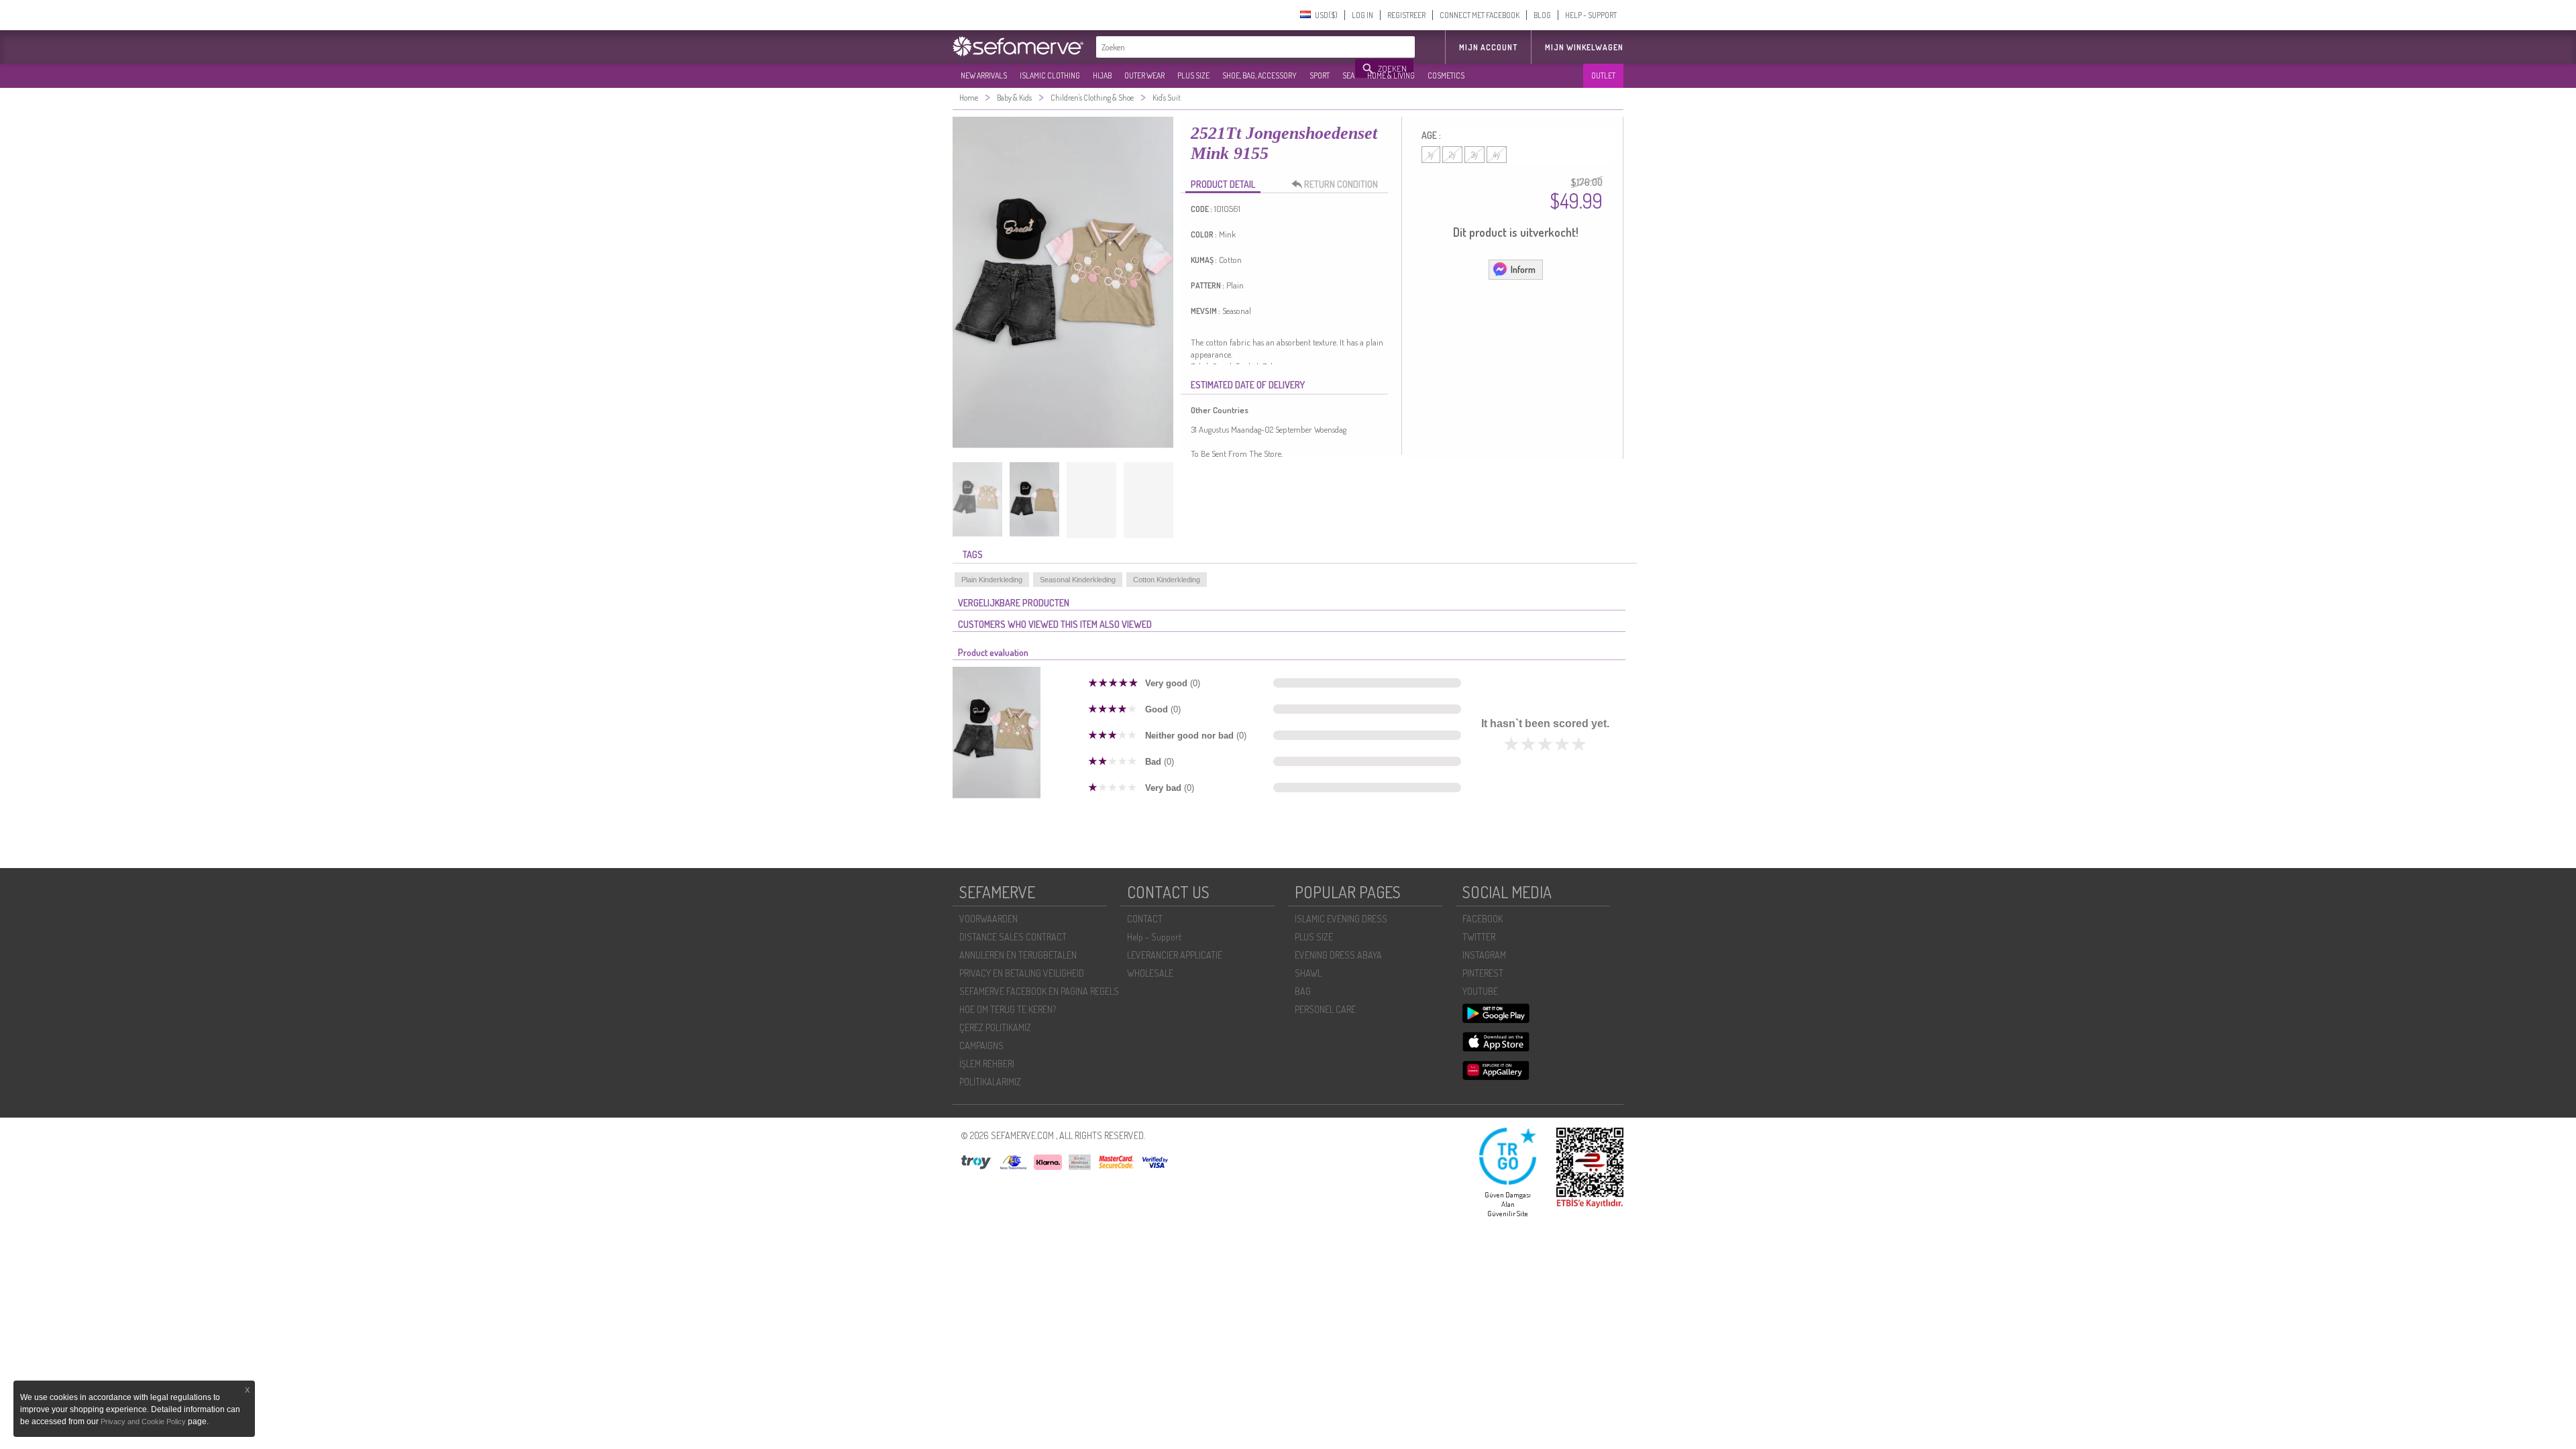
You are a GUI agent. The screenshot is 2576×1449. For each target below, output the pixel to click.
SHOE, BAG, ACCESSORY (1259, 75)
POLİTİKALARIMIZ (990, 1082)
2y (1452, 155)
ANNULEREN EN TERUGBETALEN (1018, 955)
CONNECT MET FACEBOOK (1480, 15)
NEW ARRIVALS (984, 75)
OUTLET (1603, 75)
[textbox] (1226, 47)
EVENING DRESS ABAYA (1338, 955)
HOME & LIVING (1391, 75)
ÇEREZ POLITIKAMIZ (995, 1027)
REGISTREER (1406, 15)
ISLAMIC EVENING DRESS (1341, 919)
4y (1497, 155)
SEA (1348, 75)
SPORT (1320, 75)
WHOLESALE (1150, 973)
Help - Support (1154, 937)
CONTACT (1145, 919)
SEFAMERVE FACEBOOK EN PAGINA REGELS (1039, 991)
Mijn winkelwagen (1584, 47)
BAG (1303, 991)
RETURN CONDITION (1341, 184)
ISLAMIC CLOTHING (1050, 75)
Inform (1523, 269)
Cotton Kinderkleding (1167, 580)
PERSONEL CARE (1325, 1009)
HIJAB (1102, 75)
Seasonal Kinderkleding (1078, 580)
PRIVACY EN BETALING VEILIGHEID (1022, 973)
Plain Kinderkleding (992, 580)
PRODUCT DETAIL (1223, 184)
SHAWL (1308, 973)
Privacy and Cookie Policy (143, 1421)
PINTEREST (1483, 973)
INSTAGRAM (1484, 955)
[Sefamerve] (1021, 46)
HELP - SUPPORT (1591, 15)
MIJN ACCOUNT (1488, 47)
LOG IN (1362, 15)
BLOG (1542, 15)
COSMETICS (1446, 75)
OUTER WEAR (1144, 75)
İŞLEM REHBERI (987, 1064)
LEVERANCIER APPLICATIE (1175, 955)
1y (1431, 155)
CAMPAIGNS (981, 1045)
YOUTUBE (1480, 991)
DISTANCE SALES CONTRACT (1013, 937)
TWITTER (1479, 937)
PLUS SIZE (1193, 75)
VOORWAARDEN (988, 919)
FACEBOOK (1483, 919)
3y (1474, 155)
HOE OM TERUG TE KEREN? (1008, 1009)
